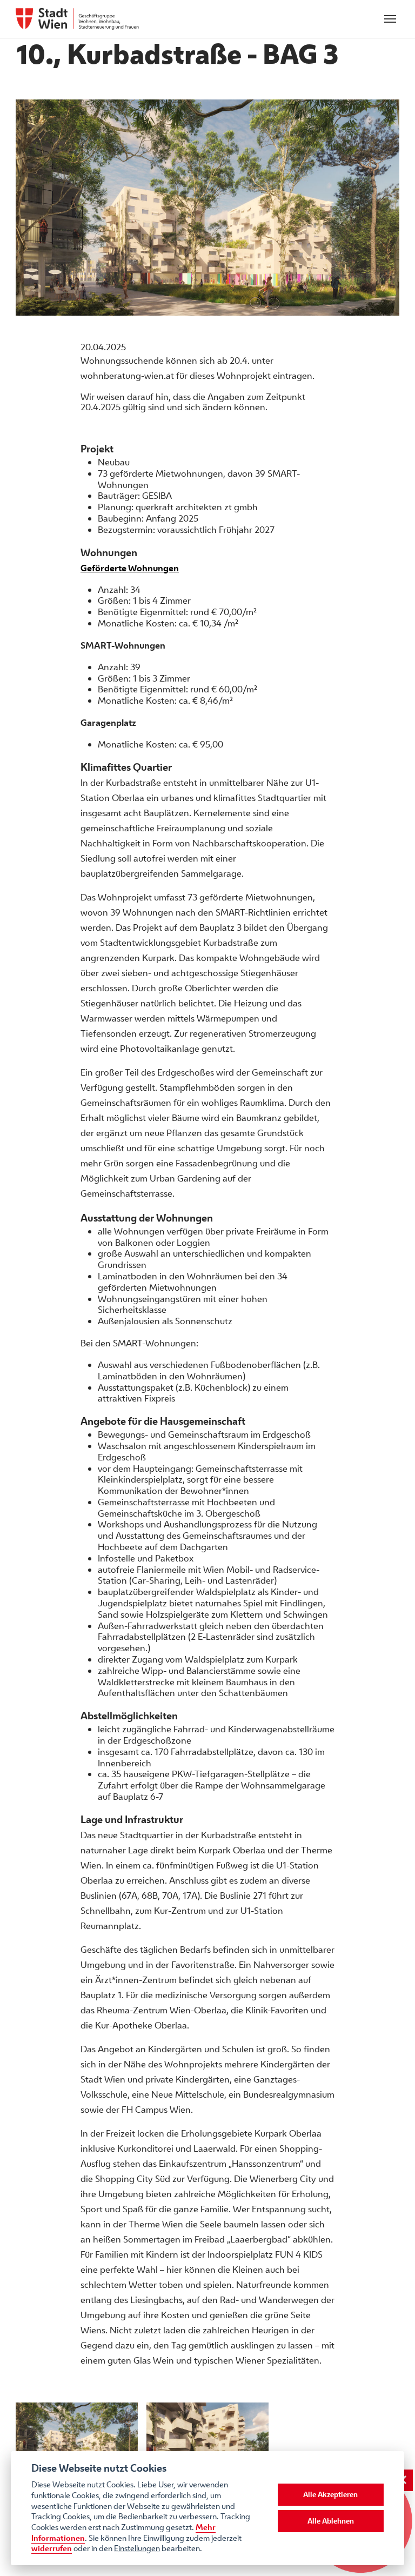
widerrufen (52, 2548)
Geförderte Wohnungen (130, 568)
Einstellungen (137, 2548)
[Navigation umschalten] (390, 19)
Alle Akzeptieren (330, 2494)
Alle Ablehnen (331, 2521)
